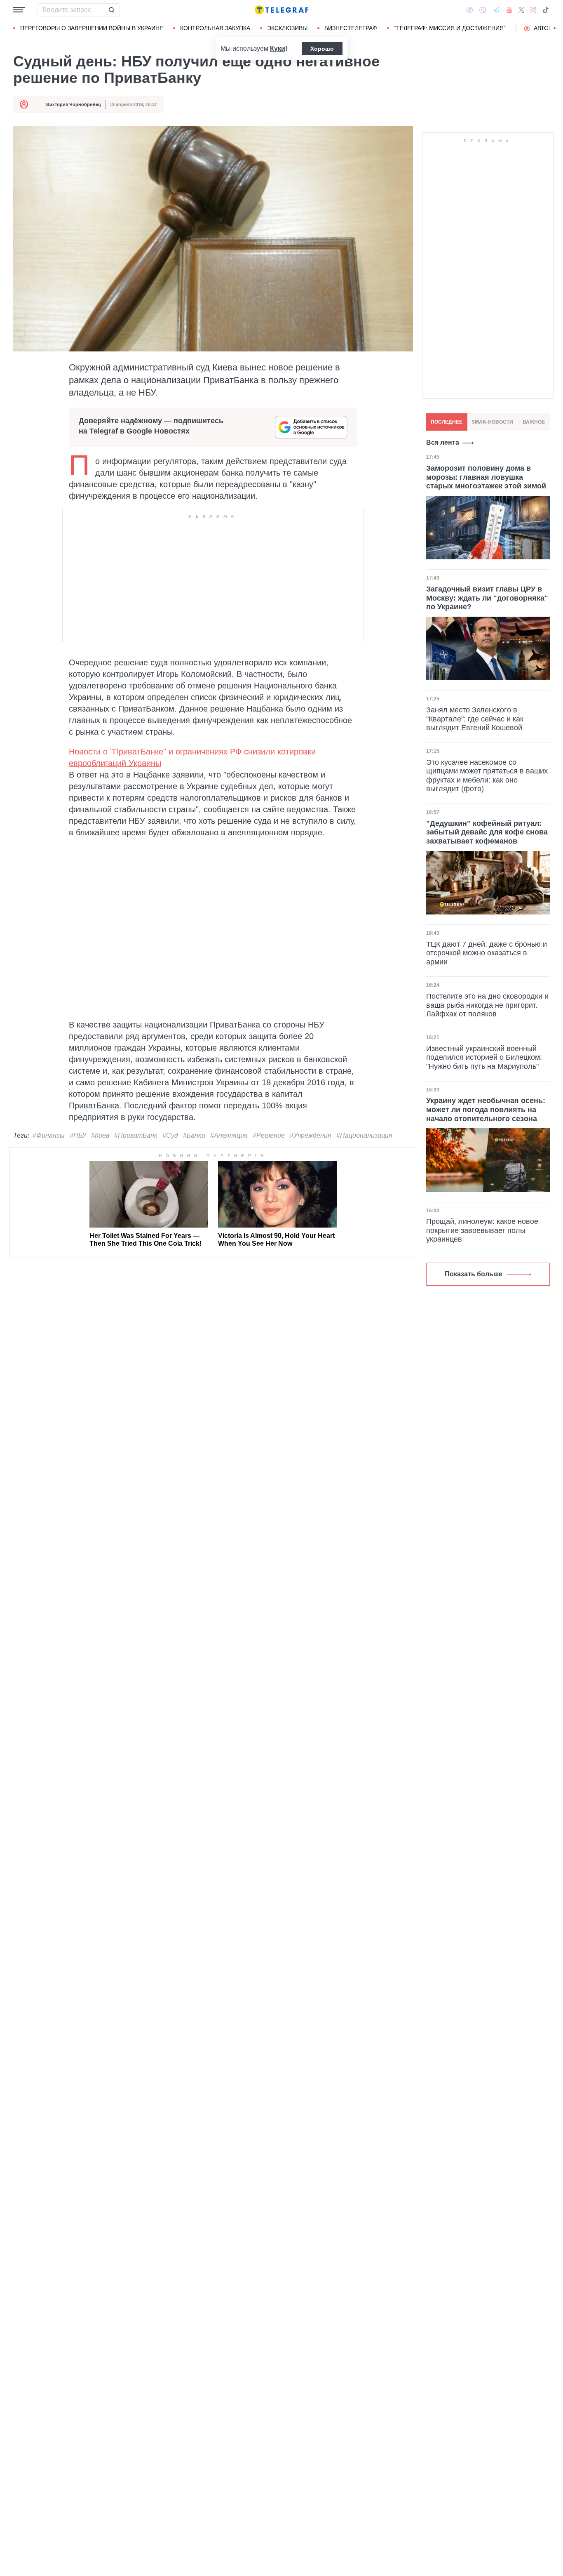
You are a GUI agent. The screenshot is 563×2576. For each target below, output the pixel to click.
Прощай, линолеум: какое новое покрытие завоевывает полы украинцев (482, 1230)
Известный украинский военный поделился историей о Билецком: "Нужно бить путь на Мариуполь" (484, 1057)
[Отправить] (111, 10)
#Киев (100, 1135)
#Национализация (364, 1135)
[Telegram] (496, 10)
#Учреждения (311, 1135)
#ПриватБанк (136, 1135)
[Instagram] (533, 10)
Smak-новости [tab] (492, 422)
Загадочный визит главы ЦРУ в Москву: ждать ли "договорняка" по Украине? (487, 598)
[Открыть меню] (19, 10)
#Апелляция (229, 1135)
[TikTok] (546, 10)
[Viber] (483, 10)
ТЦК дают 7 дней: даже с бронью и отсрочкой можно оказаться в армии (487, 953)
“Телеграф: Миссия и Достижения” (450, 28)
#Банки (194, 1135)
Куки (278, 48)
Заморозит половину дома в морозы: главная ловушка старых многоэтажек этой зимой (486, 477)
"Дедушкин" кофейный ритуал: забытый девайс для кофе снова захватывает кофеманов (487, 832)
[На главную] (281, 10)
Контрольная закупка (215, 28)
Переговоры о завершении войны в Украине (92, 28)
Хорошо (322, 49)
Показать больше (474, 1274)
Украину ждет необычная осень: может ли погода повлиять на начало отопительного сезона (486, 1109)
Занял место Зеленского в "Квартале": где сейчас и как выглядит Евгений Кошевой (475, 719)
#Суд (170, 1135)
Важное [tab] (534, 422)
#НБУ (78, 1135)
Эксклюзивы (287, 28)
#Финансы (49, 1135)
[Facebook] (470, 10)
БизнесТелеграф (351, 28)
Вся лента (443, 442)
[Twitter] (521, 10)
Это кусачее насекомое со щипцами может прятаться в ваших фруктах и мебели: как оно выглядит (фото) (487, 776)
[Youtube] (509, 10)
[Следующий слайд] (555, 28)
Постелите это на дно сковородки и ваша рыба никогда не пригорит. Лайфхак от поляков (487, 1005)
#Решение (269, 1135)
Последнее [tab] (447, 422)
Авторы (545, 28)
